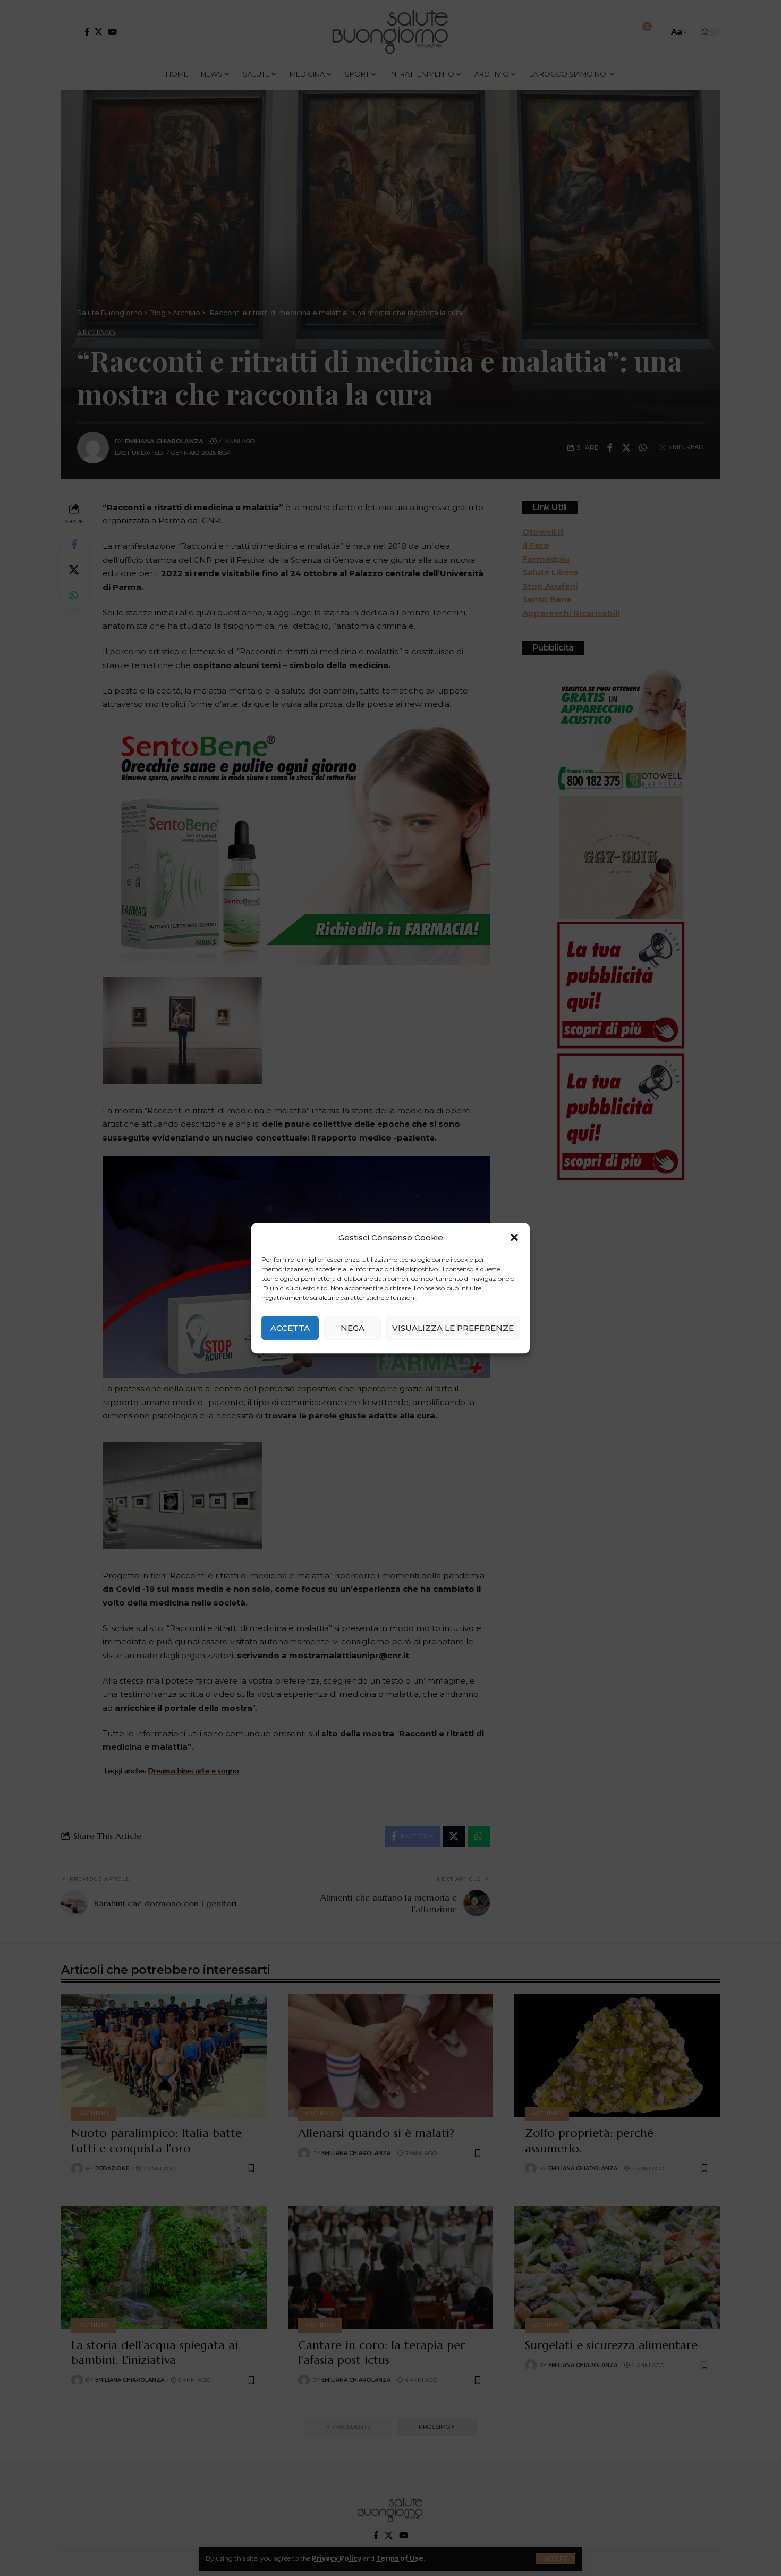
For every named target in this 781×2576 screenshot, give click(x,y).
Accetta (290, 1328)
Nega (353, 1328)
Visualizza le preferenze (453, 1328)
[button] (514, 1238)
